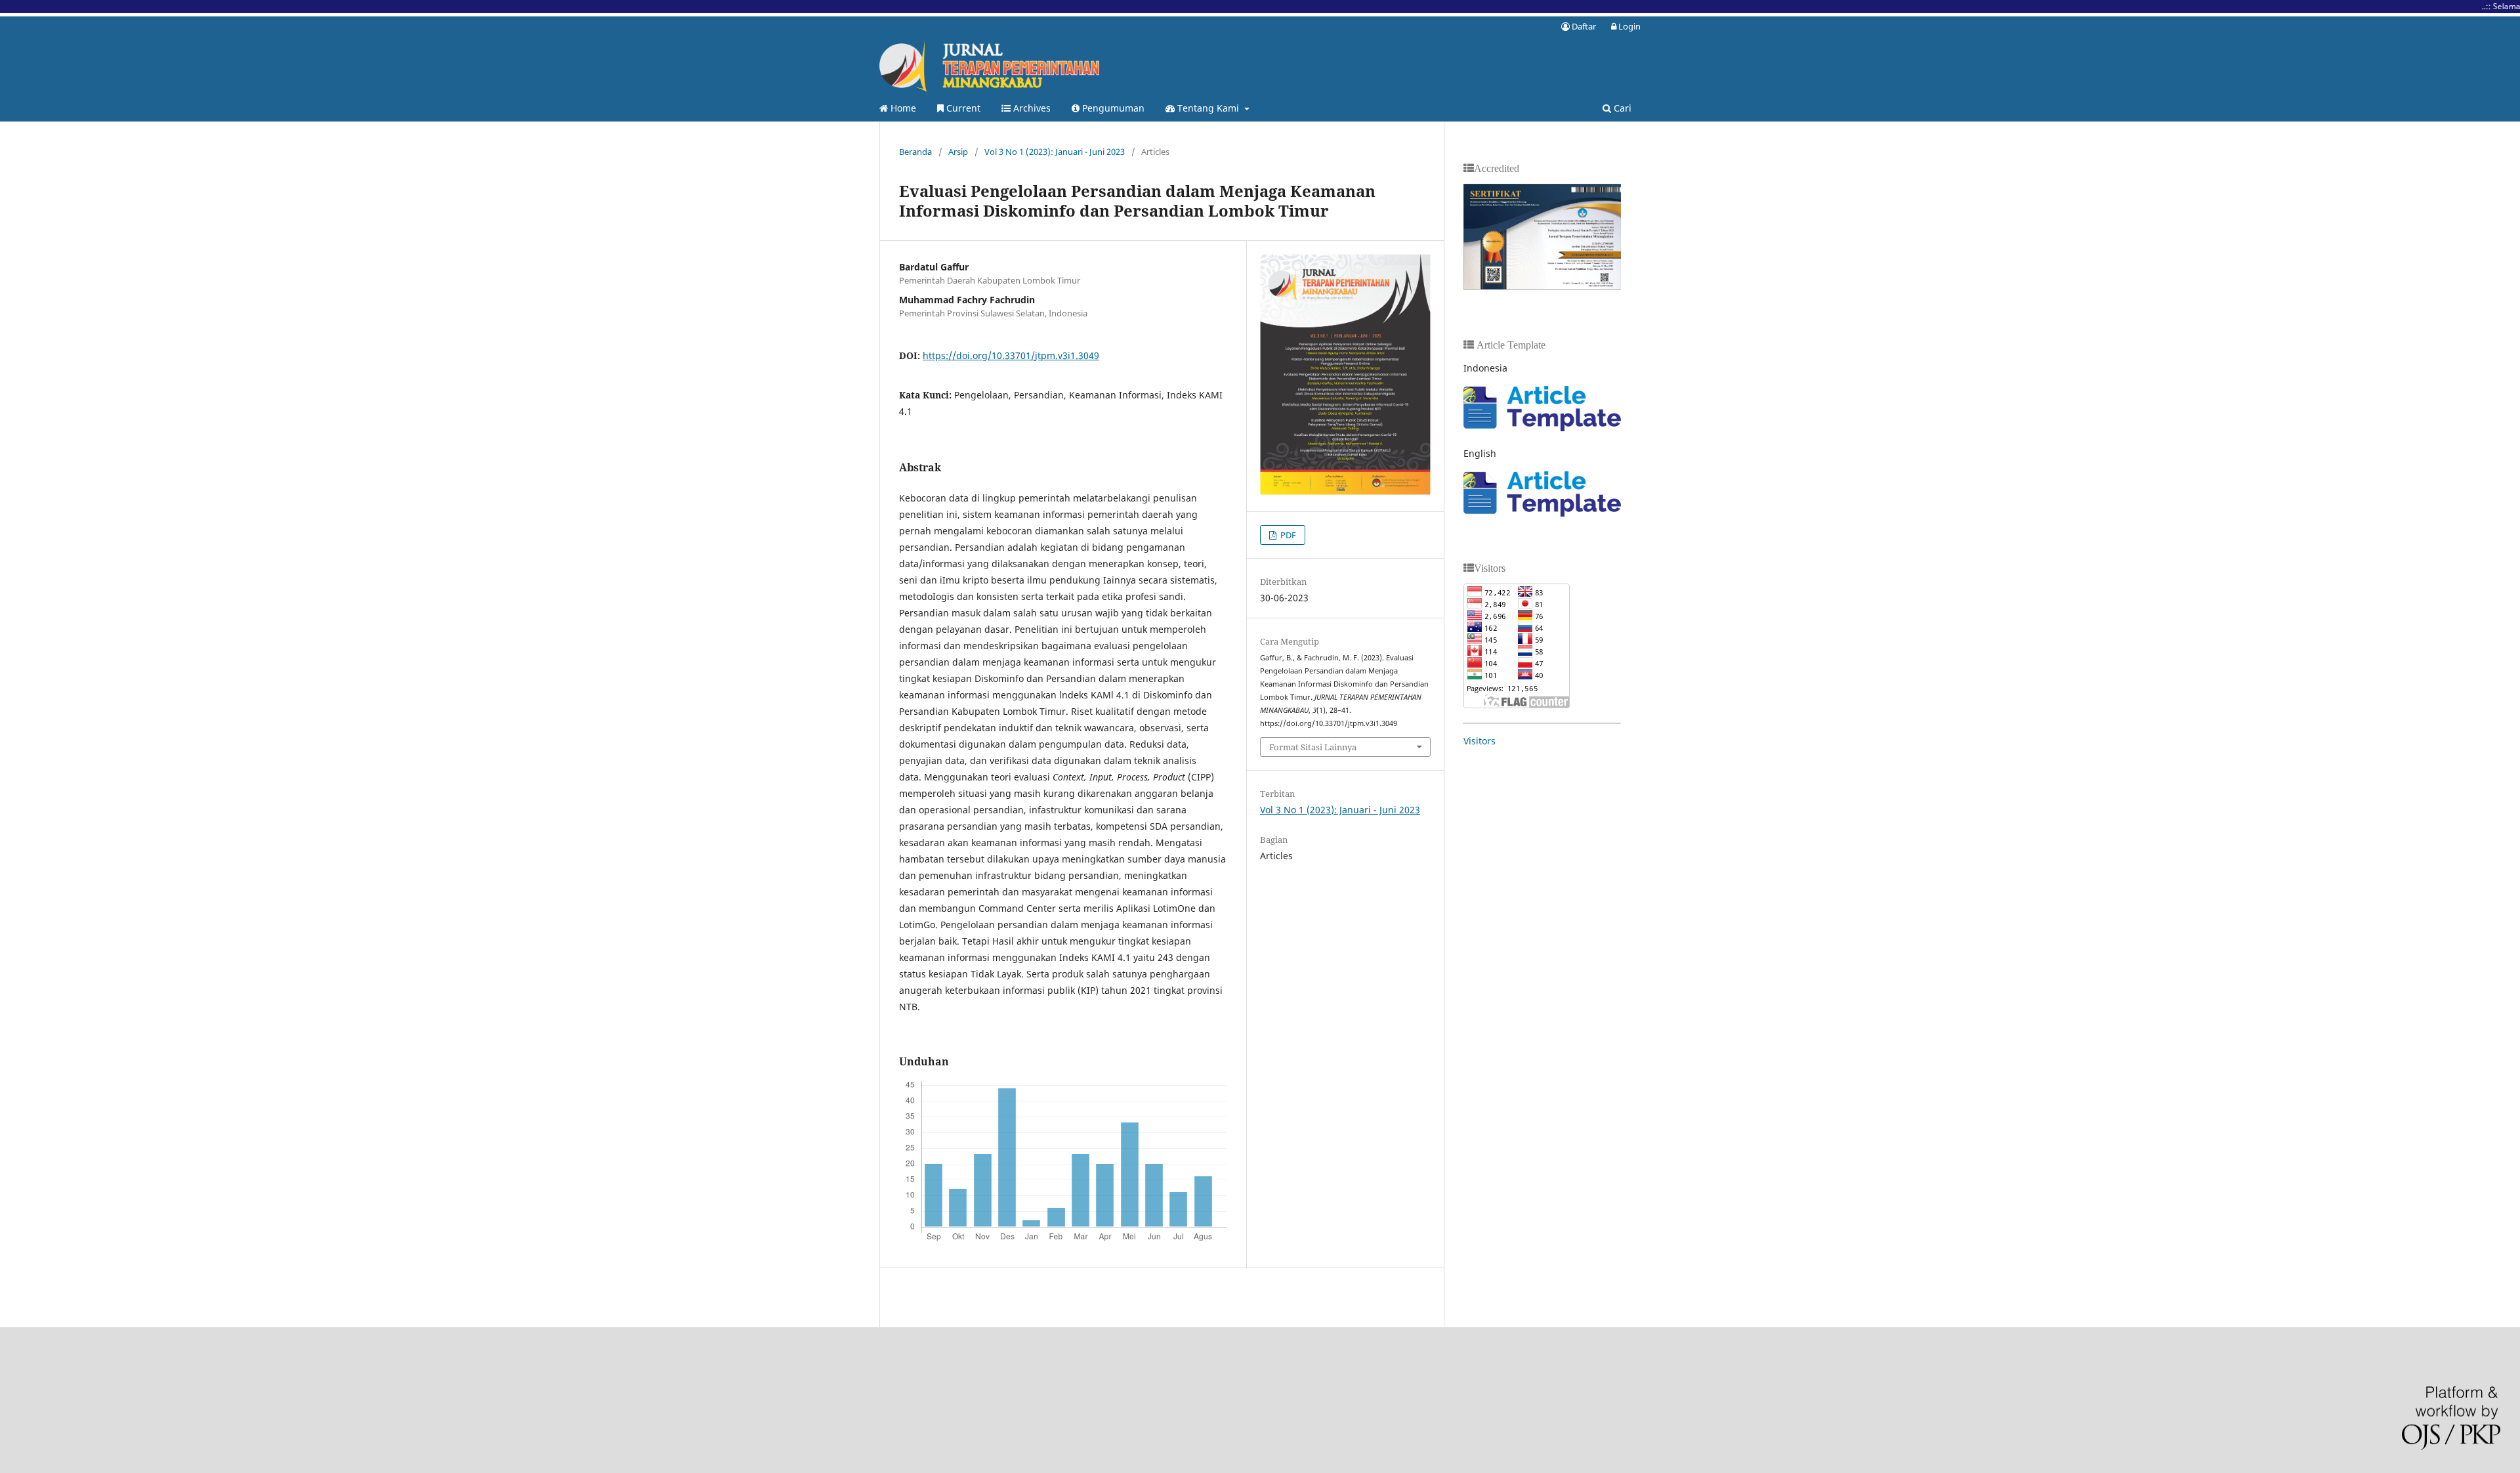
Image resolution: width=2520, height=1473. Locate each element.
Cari (1621, 108)
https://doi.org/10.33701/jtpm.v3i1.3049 (1011, 355)
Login (1628, 26)
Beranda (915, 152)
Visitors (1480, 741)
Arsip (958, 152)
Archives (1031, 108)
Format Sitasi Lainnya (1313, 747)
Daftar (1583, 26)
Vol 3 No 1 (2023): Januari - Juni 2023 (1055, 152)
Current (962, 108)
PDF (1287, 535)
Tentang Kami (1208, 108)
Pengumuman (1112, 108)
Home (902, 108)
